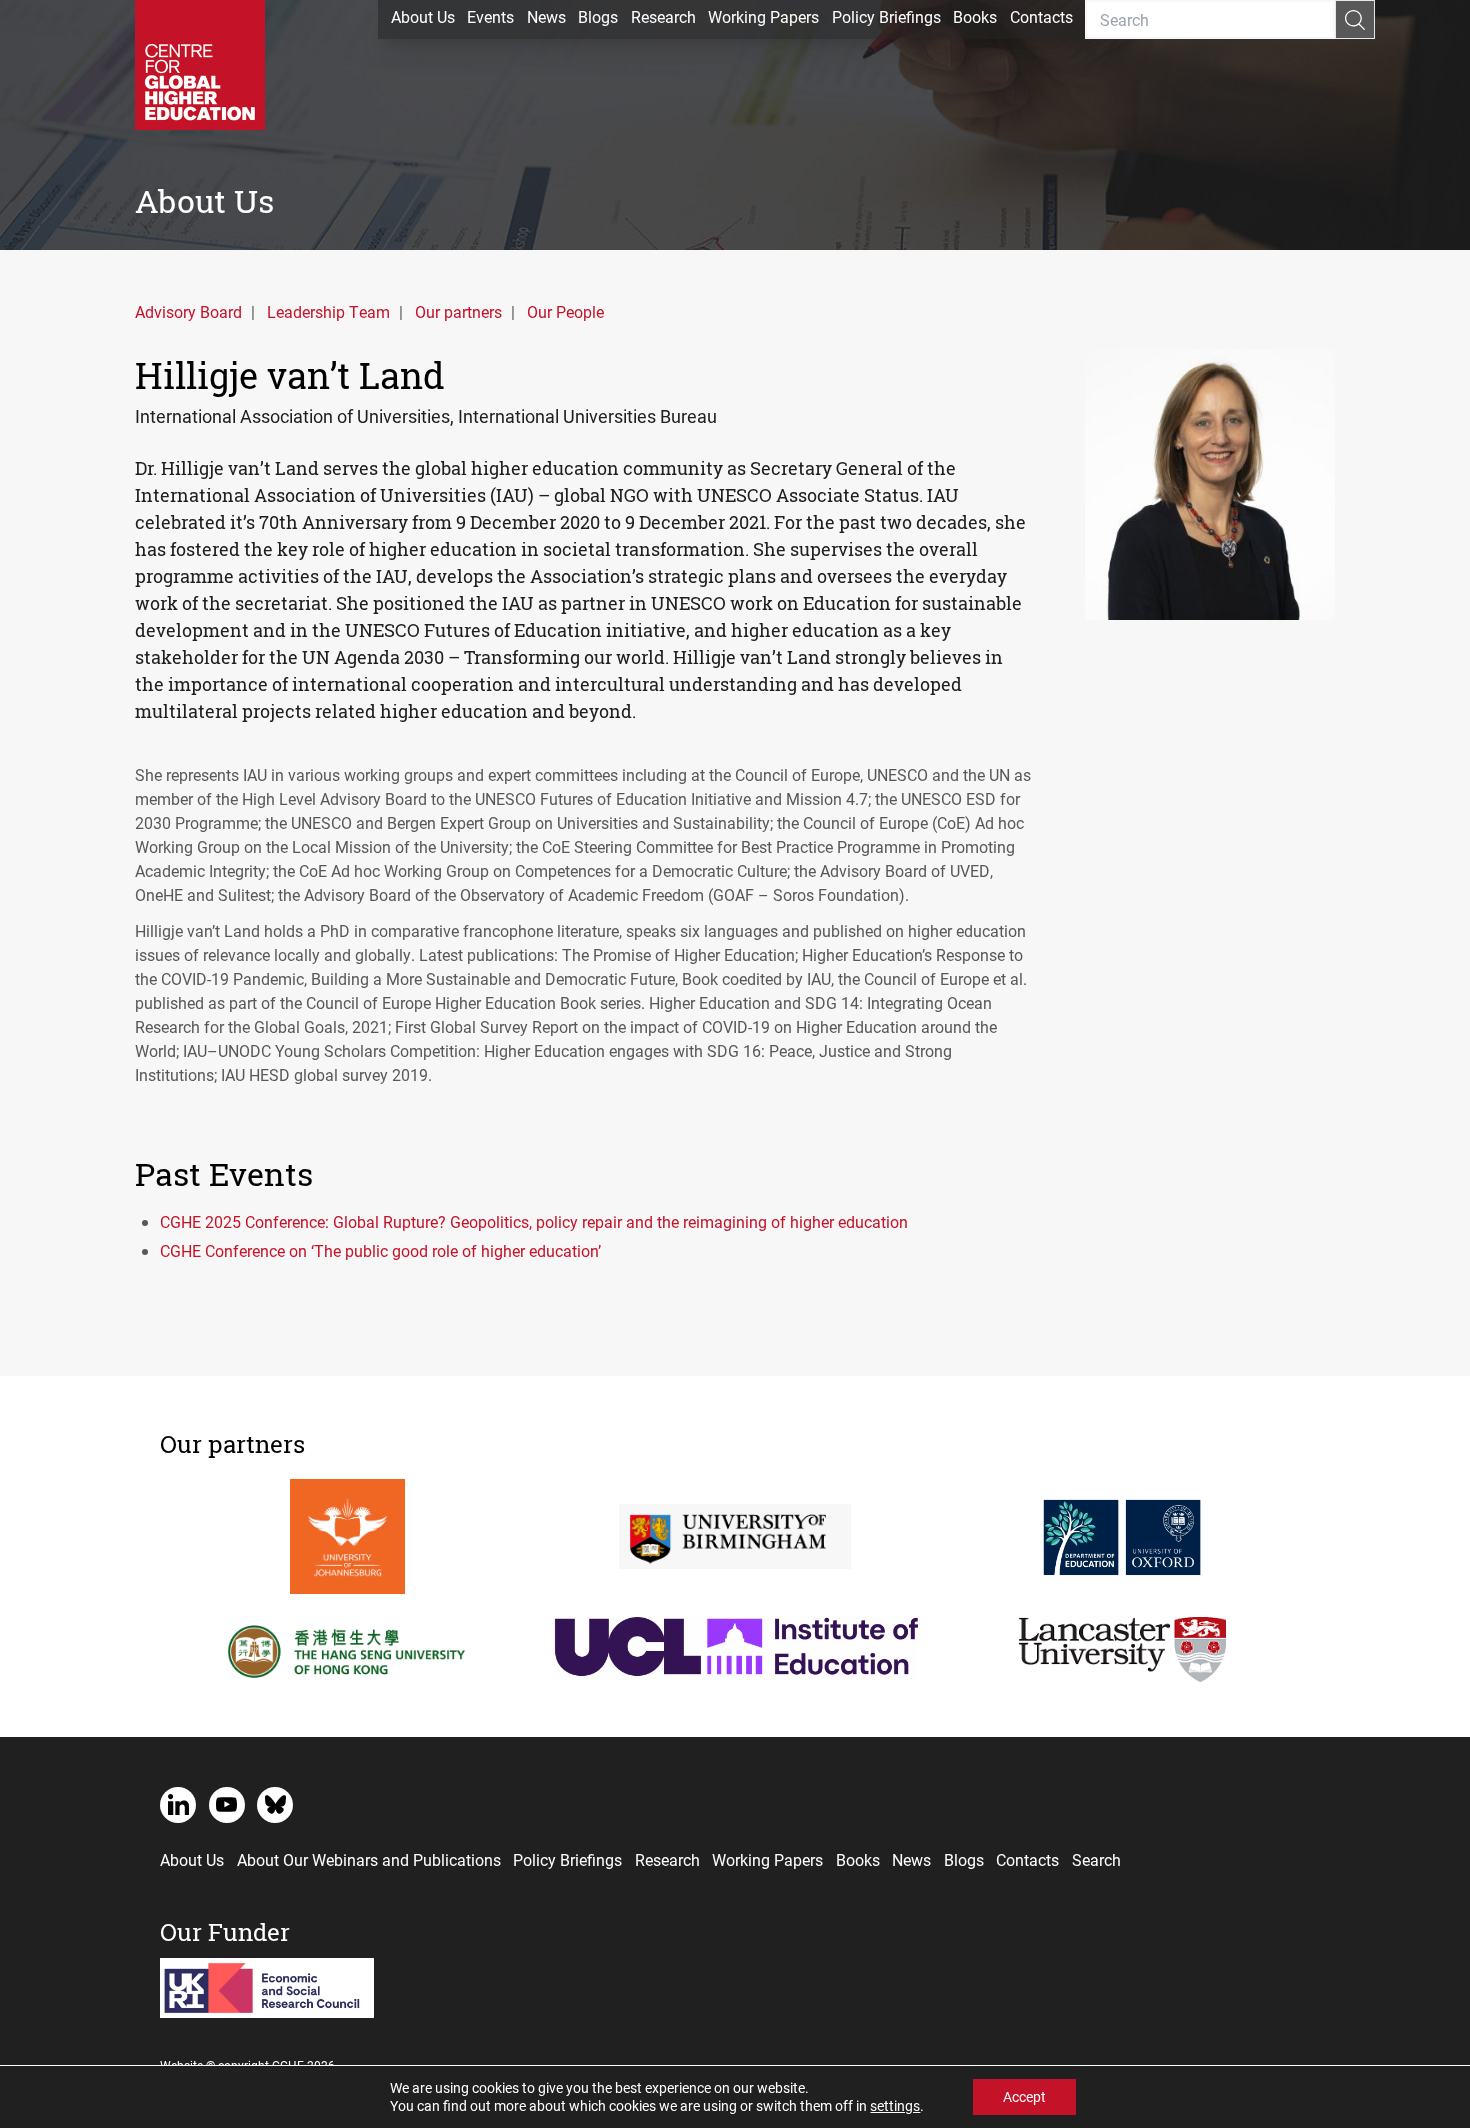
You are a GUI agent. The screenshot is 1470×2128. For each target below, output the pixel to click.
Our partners (458, 311)
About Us (423, 16)
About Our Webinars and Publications (369, 1859)
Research (663, 16)
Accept (1024, 2096)
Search (1096, 1859)
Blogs (598, 16)
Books (975, 16)
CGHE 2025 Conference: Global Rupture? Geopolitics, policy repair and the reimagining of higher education (534, 1221)
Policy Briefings (886, 16)
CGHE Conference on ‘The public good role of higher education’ (380, 1250)
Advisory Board (188, 311)
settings (895, 2106)
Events (490, 16)
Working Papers (763, 16)
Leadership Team (328, 311)
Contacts (1041, 16)
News (546, 16)
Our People (565, 311)
